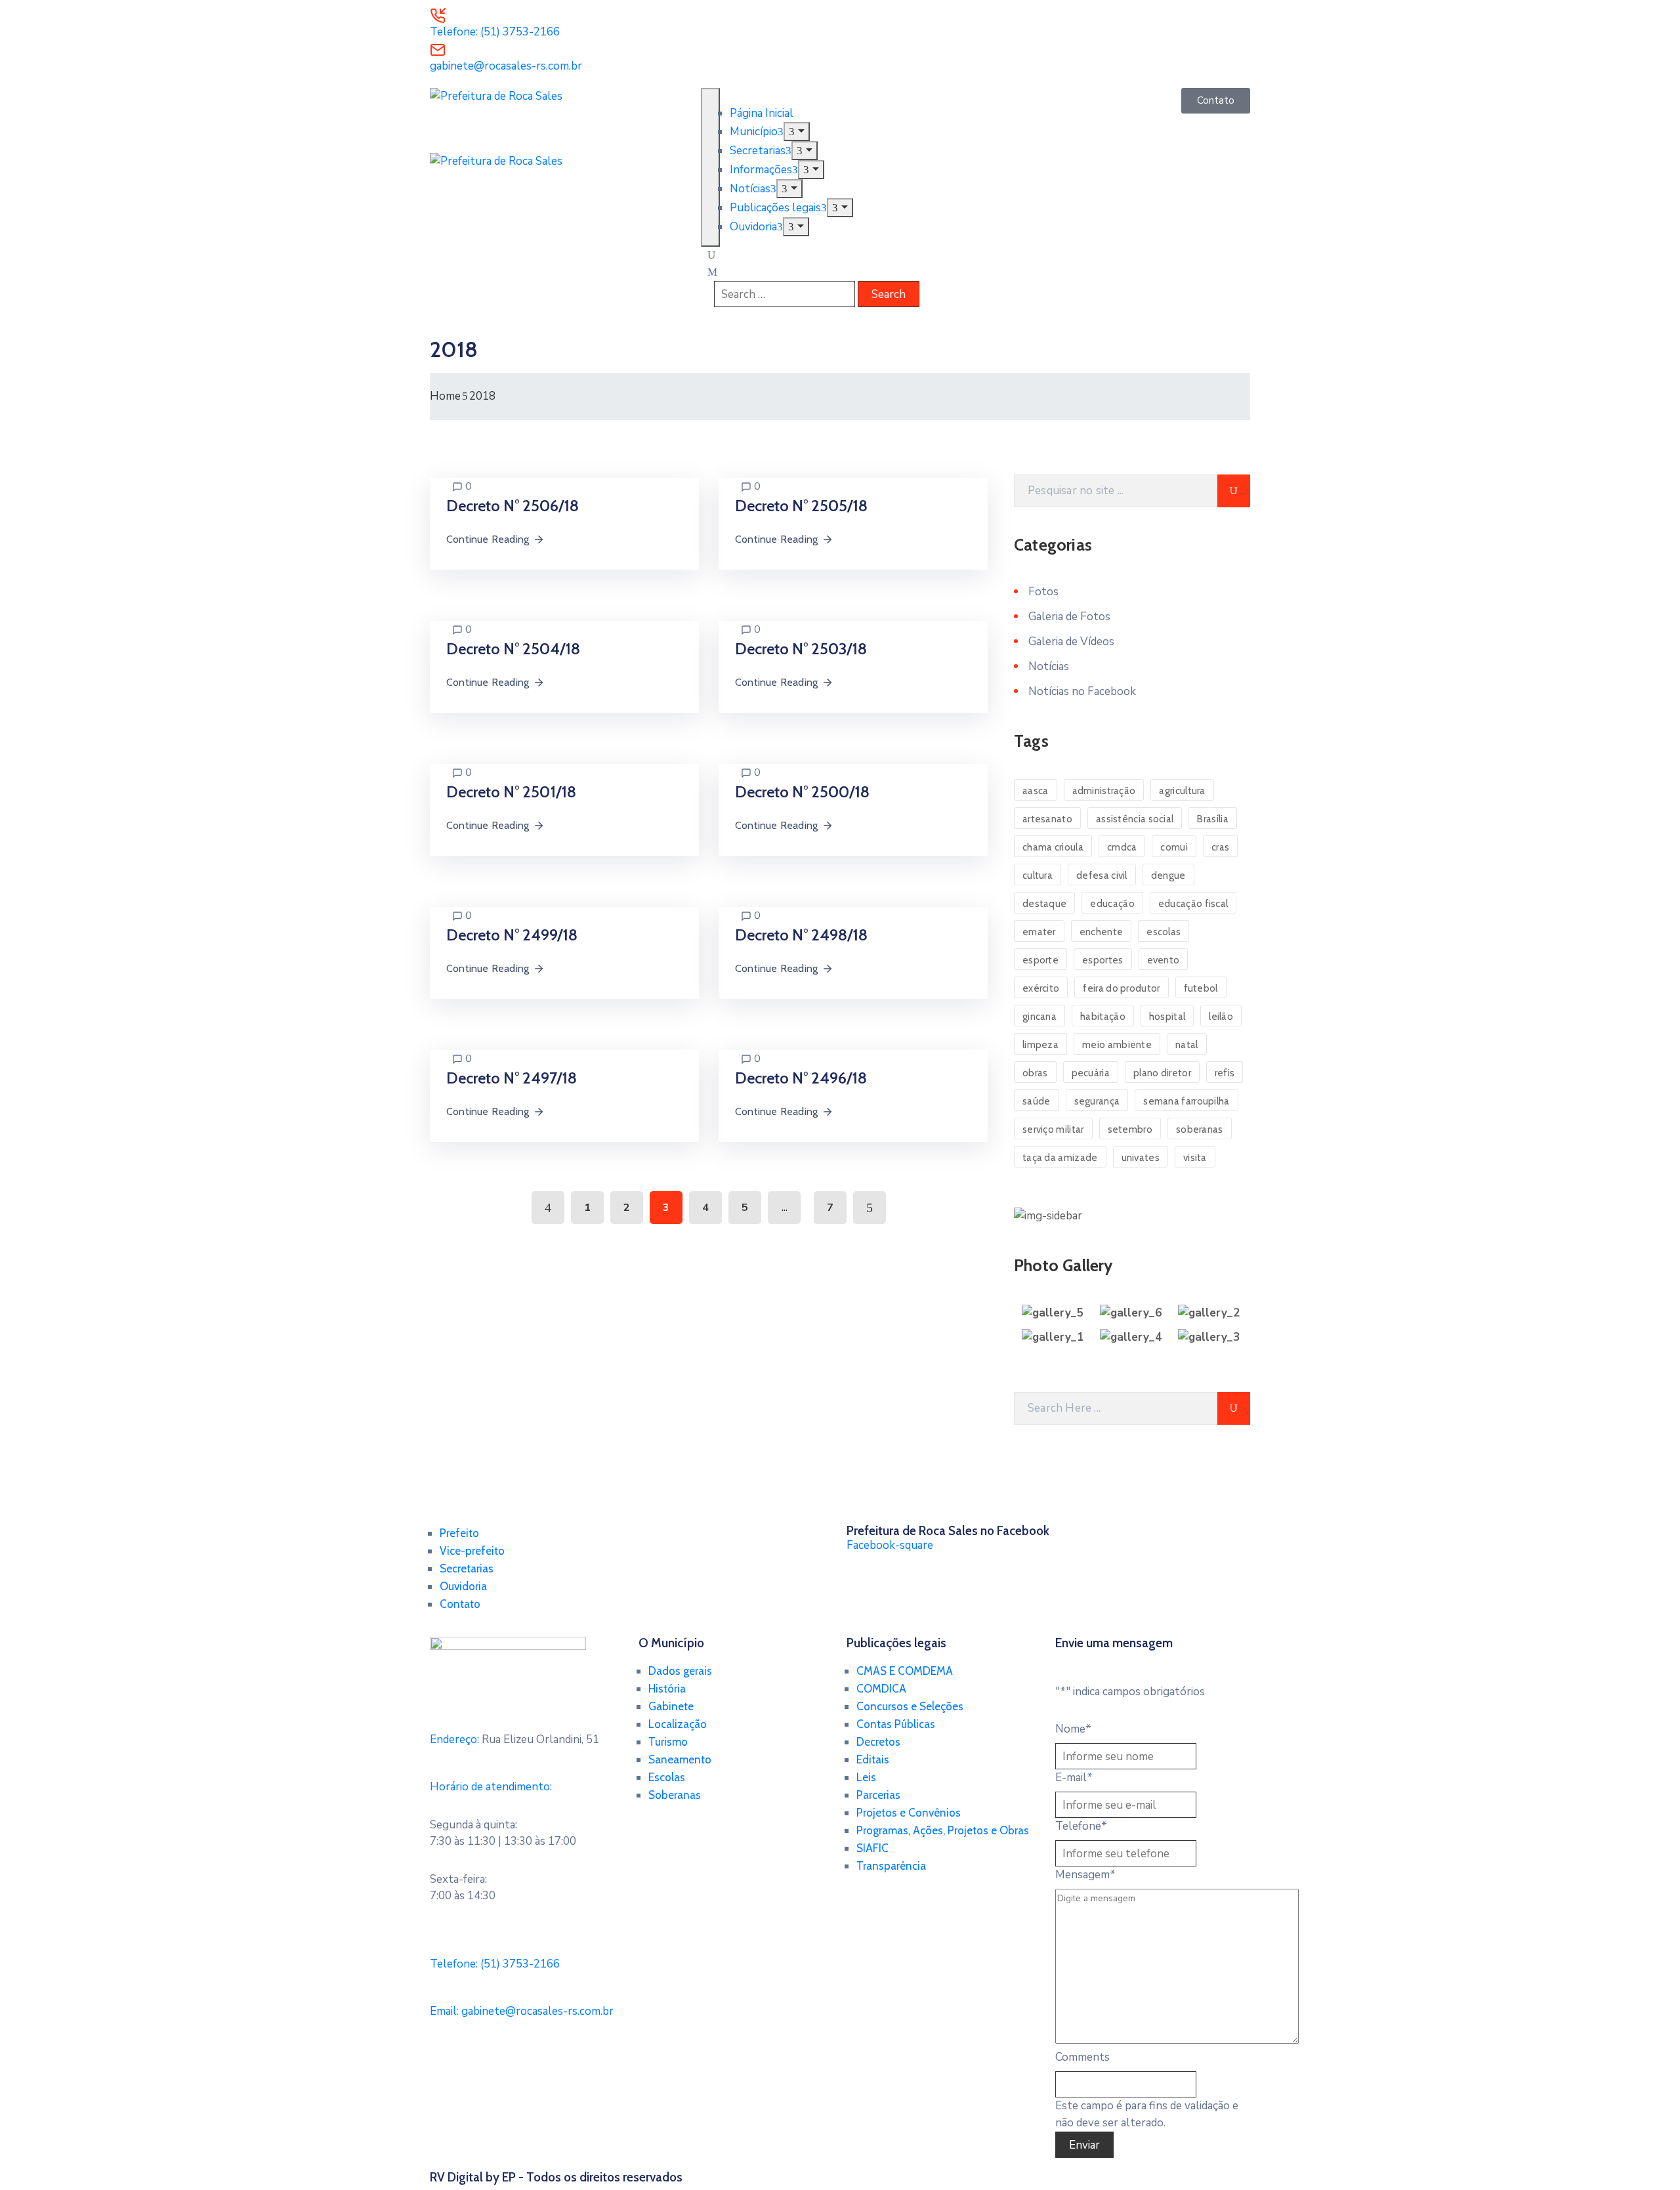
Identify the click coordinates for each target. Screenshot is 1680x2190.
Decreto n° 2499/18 (512, 935)
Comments (1082, 2057)
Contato (460, 1604)
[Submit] (1234, 491)
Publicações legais (775, 208)
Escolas (667, 1777)
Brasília (1212, 819)
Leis (866, 1777)
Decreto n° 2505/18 (801, 506)
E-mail (1074, 1778)
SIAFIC (872, 1848)
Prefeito (459, 1533)
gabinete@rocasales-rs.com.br (506, 66)
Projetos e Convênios (909, 1813)
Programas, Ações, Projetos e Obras (943, 1830)
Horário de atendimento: (491, 1787)
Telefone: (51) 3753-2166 (495, 32)
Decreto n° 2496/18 (801, 1078)
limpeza (1040, 1045)
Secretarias (758, 151)
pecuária (1091, 1073)
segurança (1097, 1101)
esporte (1040, 960)
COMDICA (881, 1689)
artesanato (1047, 819)
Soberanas (675, 1795)
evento (1164, 960)
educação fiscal (1193, 904)
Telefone (1081, 1826)
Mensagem (1085, 1875)
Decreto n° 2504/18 (513, 649)
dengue (1168, 875)
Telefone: (495, 1964)
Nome (1073, 1729)
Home (445, 396)
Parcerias (878, 1795)
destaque (1044, 904)
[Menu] (796, 132)
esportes (1102, 960)
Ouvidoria (753, 227)
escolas (1164, 932)
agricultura (1182, 791)
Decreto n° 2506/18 (513, 506)
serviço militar (1053, 1129)
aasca (1036, 791)
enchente (1101, 932)
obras (1035, 1073)
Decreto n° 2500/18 (802, 792)
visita (1195, 1158)
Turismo (668, 1742)
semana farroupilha (1186, 1101)
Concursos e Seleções (910, 1706)
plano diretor (1162, 1073)
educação (1112, 904)
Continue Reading (488, 539)
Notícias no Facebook (1082, 691)
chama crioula (1053, 847)
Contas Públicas (896, 1724)
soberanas (1200, 1129)
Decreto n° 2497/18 (512, 1078)
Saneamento (680, 1759)
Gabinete (671, 1706)
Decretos (878, 1742)
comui (1174, 847)
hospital (1167, 1017)
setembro (1130, 1129)
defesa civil (1102, 875)
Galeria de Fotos (1069, 617)
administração (1104, 791)
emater (1039, 932)
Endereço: (454, 1739)
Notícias (750, 189)
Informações (761, 170)
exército (1041, 988)
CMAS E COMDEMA (905, 1671)
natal (1187, 1045)
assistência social (1135, 819)
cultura (1038, 875)
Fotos (1043, 592)
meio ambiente (1117, 1045)
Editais (873, 1759)
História (667, 1689)
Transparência (891, 1866)
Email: (522, 2011)
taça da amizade (1060, 1158)
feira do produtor (1121, 988)
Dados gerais (680, 1671)
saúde (1037, 1101)
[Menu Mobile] (710, 167)
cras (1220, 847)
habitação (1103, 1017)
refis (1225, 1073)
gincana (1039, 1017)
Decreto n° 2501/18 (511, 792)
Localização (678, 1724)
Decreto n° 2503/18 (801, 649)
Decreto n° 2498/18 (801, 935)
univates (1141, 1158)
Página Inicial (762, 113)
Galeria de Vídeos (1071, 642)
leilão (1221, 1017)
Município (754, 132)
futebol (1201, 988)
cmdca (1122, 847)
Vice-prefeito (472, 1551)
